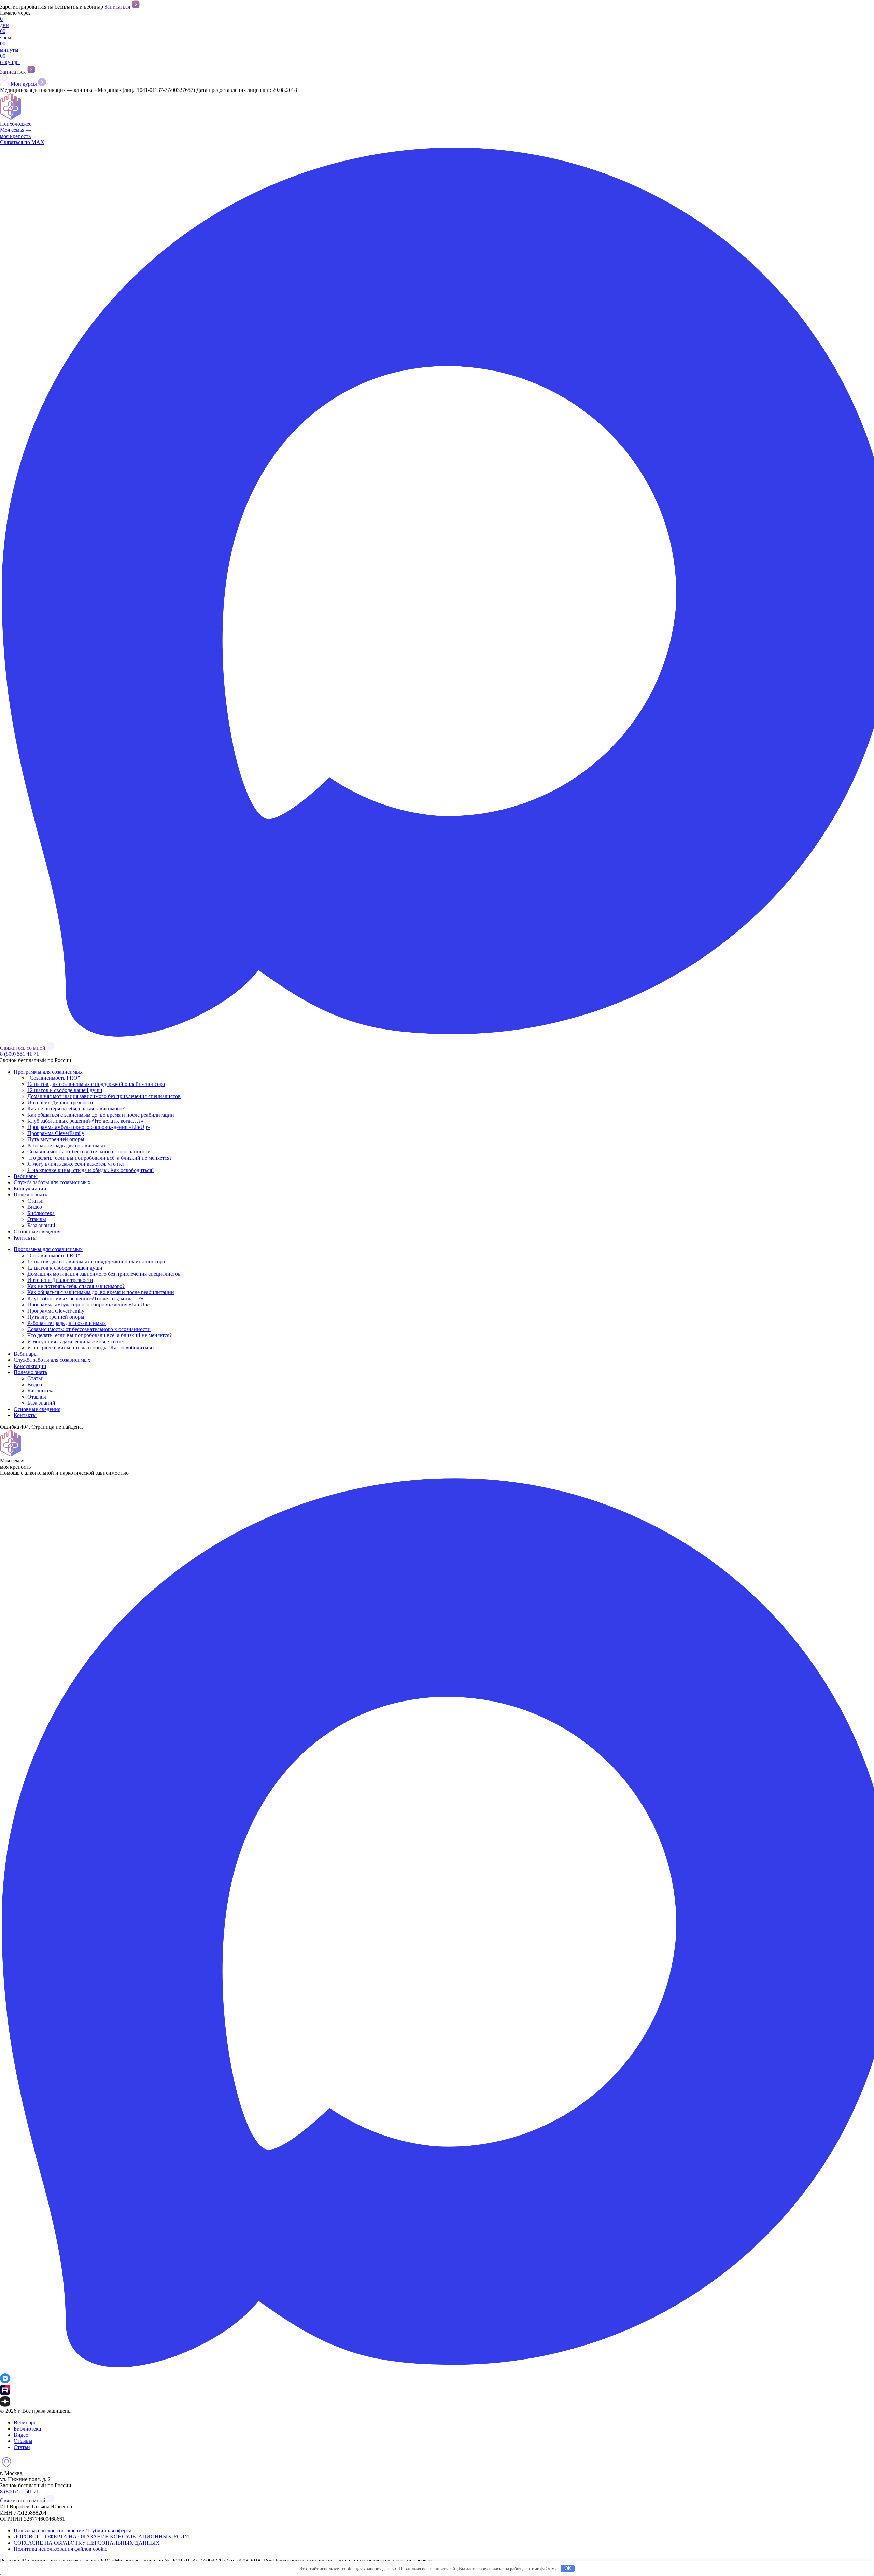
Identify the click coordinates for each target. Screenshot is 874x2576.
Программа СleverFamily (56, 1133)
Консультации (30, 1188)
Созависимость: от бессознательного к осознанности (89, 1152)
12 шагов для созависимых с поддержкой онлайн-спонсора (96, 1084)
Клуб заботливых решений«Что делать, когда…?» (85, 1121)
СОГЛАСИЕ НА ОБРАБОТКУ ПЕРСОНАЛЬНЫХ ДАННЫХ (87, 2543)
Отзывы (37, 1219)
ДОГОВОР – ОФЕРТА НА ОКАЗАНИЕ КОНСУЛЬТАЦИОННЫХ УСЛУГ (102, 2537)
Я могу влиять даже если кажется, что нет (76, 1164)
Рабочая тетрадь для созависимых (67, 1145)
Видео (35, 1207)
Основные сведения (37, 1231)
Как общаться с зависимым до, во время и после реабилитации (101, 1115)
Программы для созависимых (48, 1072)
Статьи (36, 1201)
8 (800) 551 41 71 (19, 1054)
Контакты (25, 1238)
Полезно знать (30, 1195)
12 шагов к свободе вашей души (65, 1090)
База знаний (41, 1225)
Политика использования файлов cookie (60, 2549)
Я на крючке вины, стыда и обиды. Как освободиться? (91, 1170)
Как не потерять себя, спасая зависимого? (76, 1109)
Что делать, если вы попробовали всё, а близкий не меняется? (100, 1158)
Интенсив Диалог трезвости (60, 1102)
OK (568, 2568)
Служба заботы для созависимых (52, 1182)
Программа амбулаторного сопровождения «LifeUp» (89, 1127)
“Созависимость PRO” (54, 1078)
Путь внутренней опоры (56, 1139)
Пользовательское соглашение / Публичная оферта (73, 2530)
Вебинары (26, 1176)
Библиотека (41, 1213)
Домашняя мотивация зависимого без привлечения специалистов (104, 1096)
